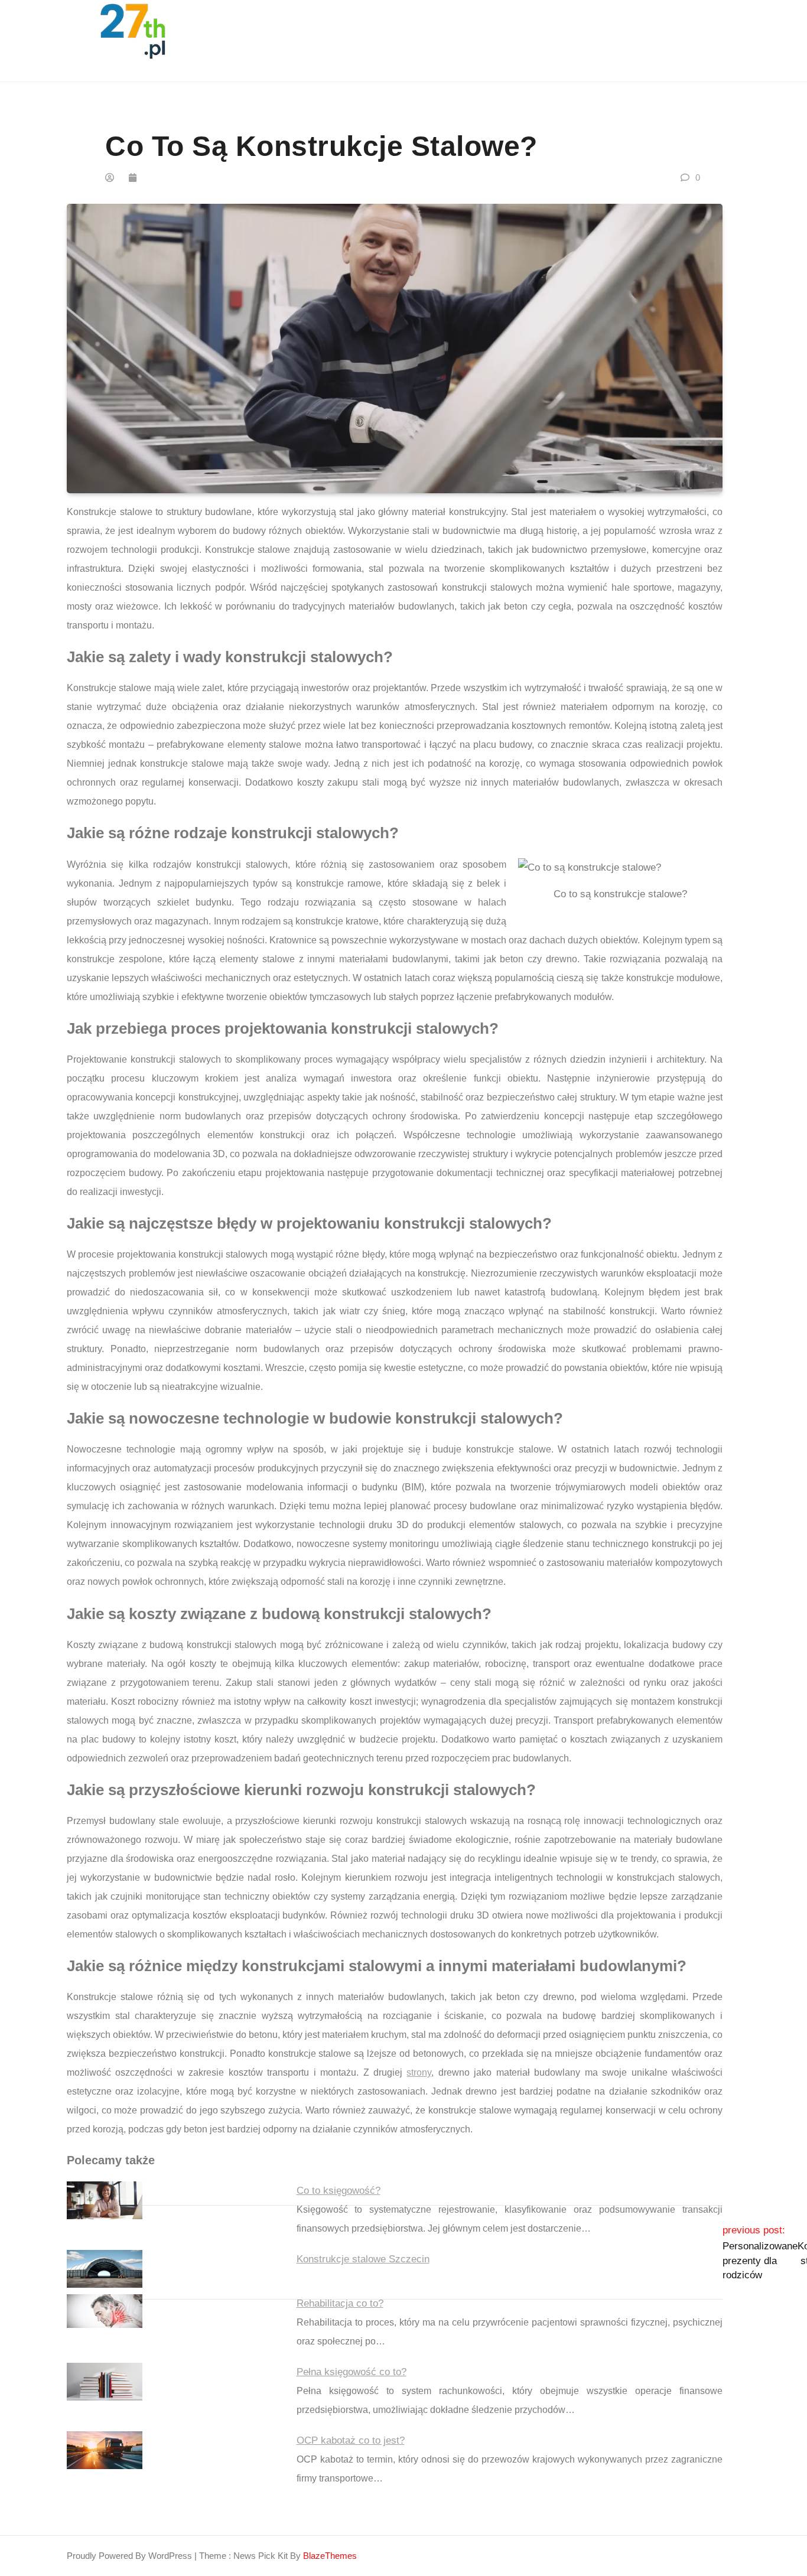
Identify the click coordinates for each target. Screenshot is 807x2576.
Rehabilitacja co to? (340, 2303)
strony (419, 2072)
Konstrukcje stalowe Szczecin (363, 2259)
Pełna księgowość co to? (352, 2372)
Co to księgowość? (339, 2191)
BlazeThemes (330, 2556)
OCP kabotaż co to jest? (351, 2440)
